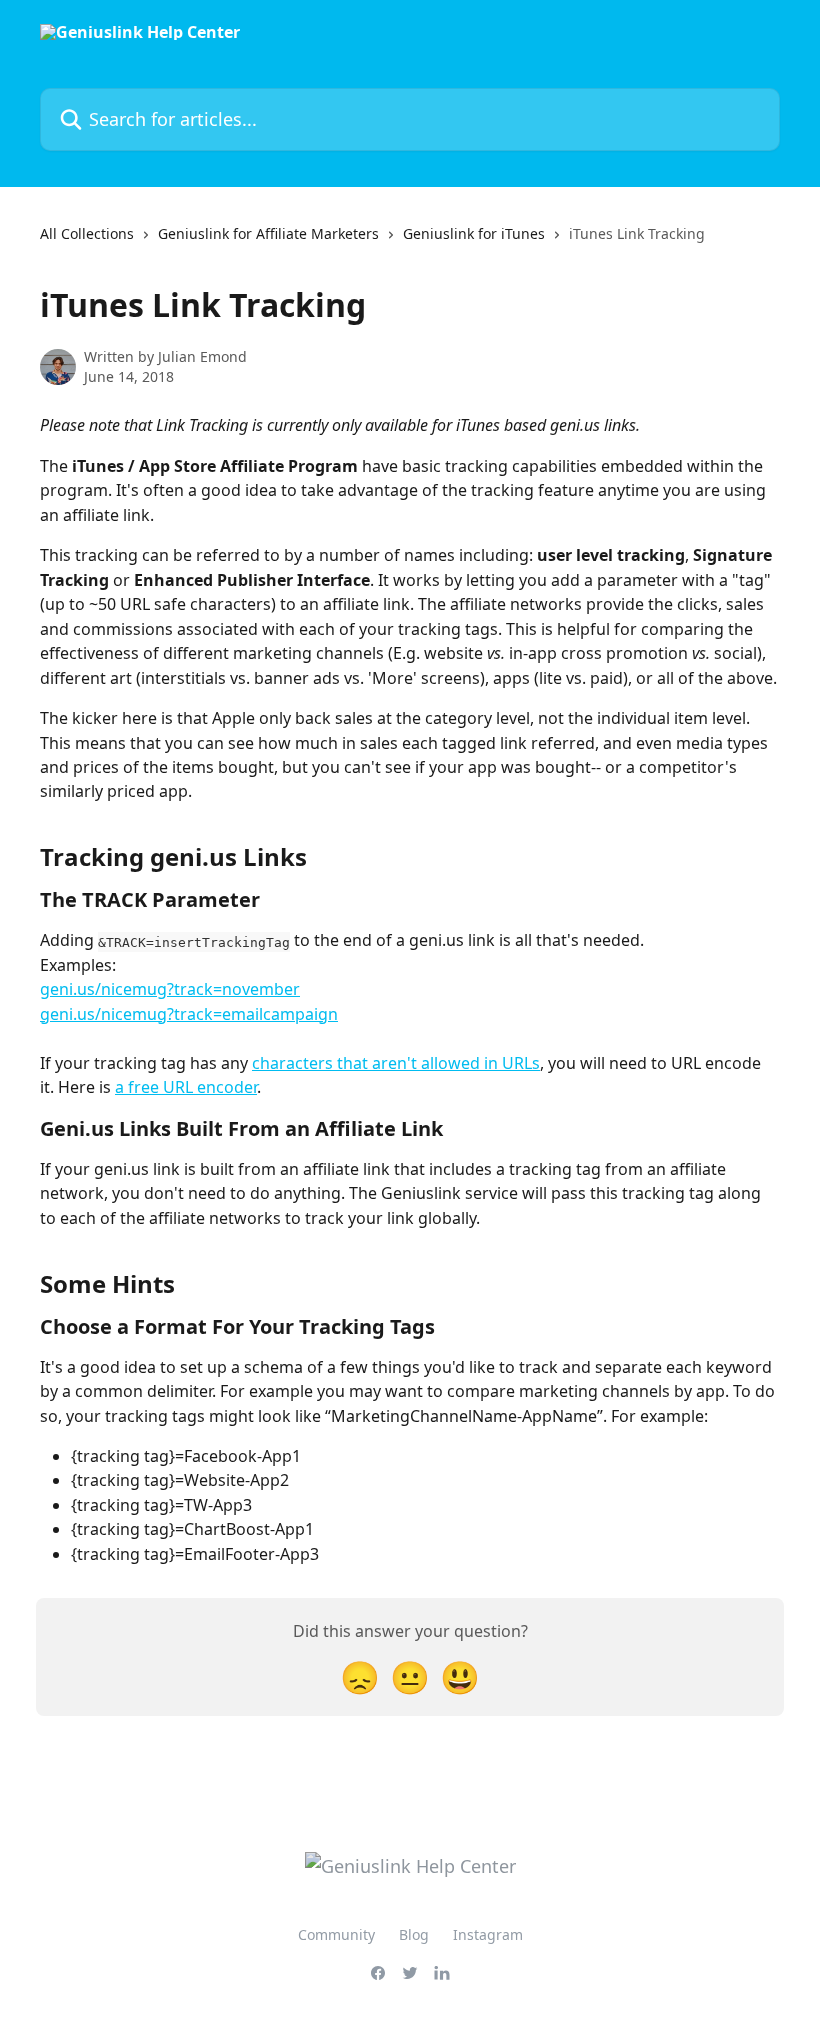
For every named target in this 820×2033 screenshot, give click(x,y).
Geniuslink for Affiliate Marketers (268, 233)
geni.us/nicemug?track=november (170, 989)
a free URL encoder (186, 1087)
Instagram (488, 1934)
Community (336, 1934)
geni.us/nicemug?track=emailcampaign (189, 1014)
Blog (414, 1934)
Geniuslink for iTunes (474, 233)
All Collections (87, 233)
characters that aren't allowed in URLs (396, 1063)
